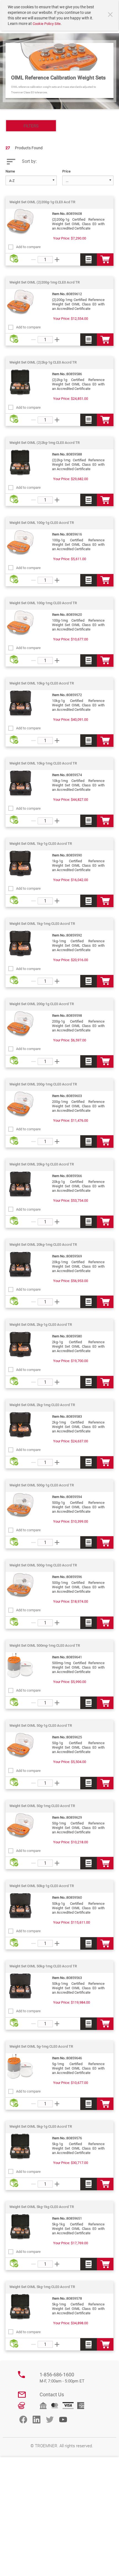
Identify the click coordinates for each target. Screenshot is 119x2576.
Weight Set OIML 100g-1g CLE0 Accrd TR (42, 523)
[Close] (111, 15)
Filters (31, 126)
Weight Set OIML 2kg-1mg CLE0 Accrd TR (42, 1405)
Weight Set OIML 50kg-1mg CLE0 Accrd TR (43, 1966)
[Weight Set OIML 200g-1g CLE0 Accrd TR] (20, 1024)
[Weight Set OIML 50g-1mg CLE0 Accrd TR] (20, 1826)
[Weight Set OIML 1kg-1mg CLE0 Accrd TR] (20, 944)
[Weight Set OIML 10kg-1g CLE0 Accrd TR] (20, 703)
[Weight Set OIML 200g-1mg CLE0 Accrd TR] (20, 1104)
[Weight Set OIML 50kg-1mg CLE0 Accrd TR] (20, 1986)
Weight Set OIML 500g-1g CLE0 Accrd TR (42, 1485)
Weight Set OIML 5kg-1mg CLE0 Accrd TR (42, 2287)
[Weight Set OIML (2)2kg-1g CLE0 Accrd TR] (20, 382)
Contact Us (52, 2394)
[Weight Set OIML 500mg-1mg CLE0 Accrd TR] (20, 1666)
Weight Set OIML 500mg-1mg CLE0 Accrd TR (45, 1645)
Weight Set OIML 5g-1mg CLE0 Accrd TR (41, 2046)
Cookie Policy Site (47, 24)
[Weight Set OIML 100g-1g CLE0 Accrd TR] (20, 543)
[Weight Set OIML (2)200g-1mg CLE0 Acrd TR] (20, 302)
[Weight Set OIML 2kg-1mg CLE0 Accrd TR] (20, 1425)
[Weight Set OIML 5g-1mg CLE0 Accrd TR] (20, 2067)
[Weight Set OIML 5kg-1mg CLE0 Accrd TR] (20, 2307)
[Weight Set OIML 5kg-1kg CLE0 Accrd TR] (20, 2227)
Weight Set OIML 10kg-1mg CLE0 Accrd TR (43, 763)
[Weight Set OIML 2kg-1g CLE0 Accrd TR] (20, 1345)
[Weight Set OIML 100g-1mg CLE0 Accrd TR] (20, 623)
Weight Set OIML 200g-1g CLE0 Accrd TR (42, 1004)
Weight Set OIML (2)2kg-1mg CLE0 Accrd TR (45, 443)
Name (10, 171)
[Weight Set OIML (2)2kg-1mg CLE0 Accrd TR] (20, 463)
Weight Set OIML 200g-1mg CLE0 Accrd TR (43, 1084)
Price (66, 171)
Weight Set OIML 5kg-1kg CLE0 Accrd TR (42, 2207)
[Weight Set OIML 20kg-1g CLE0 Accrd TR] (20, 1184)
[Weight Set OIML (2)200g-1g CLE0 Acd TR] (20, 222)
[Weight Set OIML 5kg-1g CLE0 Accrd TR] (20, 2147)
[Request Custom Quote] (89, 260)
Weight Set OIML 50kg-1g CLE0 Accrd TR (42, 1886)
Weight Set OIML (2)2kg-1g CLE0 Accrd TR (43, 362)
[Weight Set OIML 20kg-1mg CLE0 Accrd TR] (20, 1265)
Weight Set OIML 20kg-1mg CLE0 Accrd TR (43, 1245)
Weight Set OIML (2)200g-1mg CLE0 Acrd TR (45, 282)
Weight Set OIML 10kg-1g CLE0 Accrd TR (42, 683)
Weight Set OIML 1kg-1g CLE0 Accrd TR (41, 844)
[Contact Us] (22, 2395)
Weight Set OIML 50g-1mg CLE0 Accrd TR (42, 1806)
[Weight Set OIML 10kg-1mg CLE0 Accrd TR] (20, 783)
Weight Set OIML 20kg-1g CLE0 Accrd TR (42, 1164)
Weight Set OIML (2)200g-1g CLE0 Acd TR (42, 202)
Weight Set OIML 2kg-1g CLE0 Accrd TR (41, 1325)
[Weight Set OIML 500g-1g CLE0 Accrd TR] (20, 1505)
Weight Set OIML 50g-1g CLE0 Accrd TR (41, 1726)
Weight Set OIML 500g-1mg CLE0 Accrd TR (43, 1565)
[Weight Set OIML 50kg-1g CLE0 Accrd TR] (20, 1906)
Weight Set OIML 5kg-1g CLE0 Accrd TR (41, 2126)
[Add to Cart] (105, 260)
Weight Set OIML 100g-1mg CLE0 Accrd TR (43, 603)
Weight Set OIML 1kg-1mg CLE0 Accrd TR (42, 924)
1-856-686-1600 (62, 2378)
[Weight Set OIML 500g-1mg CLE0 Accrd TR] (20, 1585)
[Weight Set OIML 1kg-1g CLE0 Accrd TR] (20, 864)
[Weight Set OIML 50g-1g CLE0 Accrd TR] (20, 1746)
